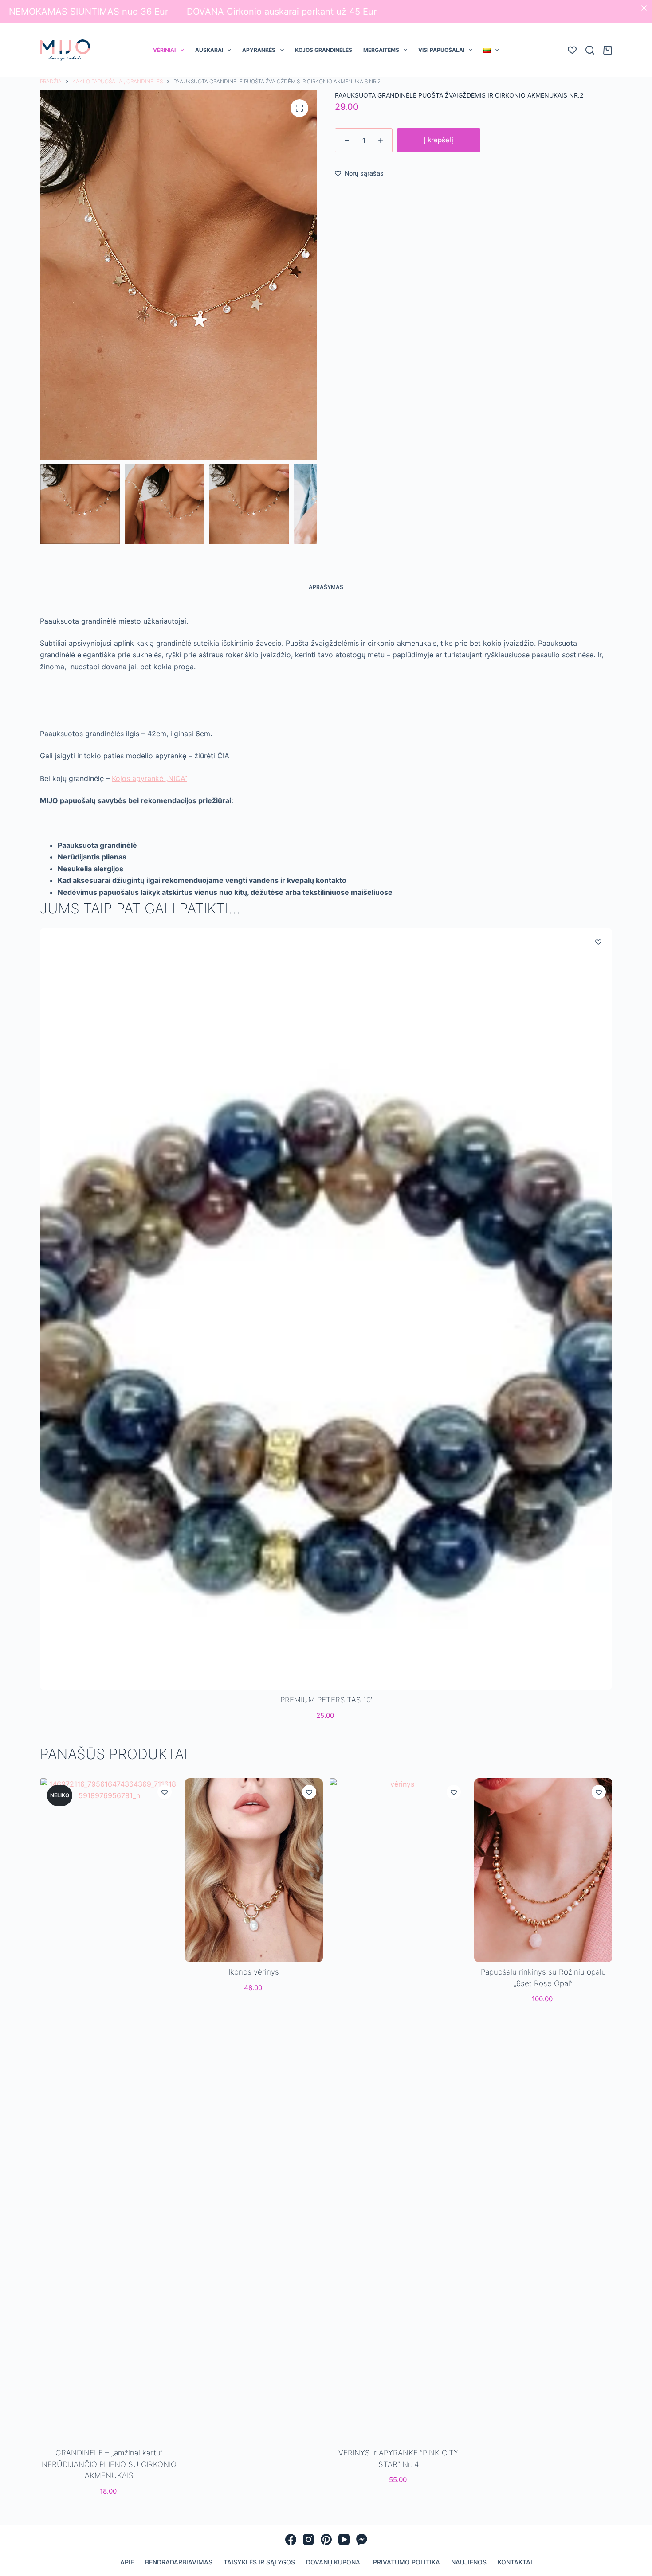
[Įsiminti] (598, 941)
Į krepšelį (439, 140)
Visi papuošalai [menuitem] (441, 50)
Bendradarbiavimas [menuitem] (179, 2562)
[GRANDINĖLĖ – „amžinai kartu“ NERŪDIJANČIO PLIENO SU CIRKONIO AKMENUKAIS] (109, 2111)
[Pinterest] (326, 2539)
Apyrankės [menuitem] (259, 50)
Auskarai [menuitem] (209, 50)
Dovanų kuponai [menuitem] (334, 2562)
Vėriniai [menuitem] (164, 50)
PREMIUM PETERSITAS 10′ (326, 1700)
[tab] (326, 587)
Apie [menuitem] (127, 2562)
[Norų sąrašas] (572, 50)
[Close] (644, 8)
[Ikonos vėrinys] (253, 1870)
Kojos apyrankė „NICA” (149, 778)
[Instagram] (308, 2539)
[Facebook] (291, 2539)
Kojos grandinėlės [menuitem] (324, 50)
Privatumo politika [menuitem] (407, 2562)
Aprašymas (326, 587)
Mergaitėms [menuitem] (381, 50)
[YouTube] (344, 2539)
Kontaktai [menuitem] (515, 2562)
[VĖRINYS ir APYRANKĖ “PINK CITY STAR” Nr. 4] (399, 2111)
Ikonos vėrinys (254, 1972)
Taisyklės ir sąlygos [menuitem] (259, 2562)
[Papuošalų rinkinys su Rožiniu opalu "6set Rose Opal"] (543, 1870)
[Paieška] (590, 50)
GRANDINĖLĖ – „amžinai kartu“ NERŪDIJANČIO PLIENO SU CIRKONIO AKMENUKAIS (109, 2464)
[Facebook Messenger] (362, 2539)
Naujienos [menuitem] (469, 2562)
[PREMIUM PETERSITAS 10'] (326, 1309)
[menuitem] (491, 50)
